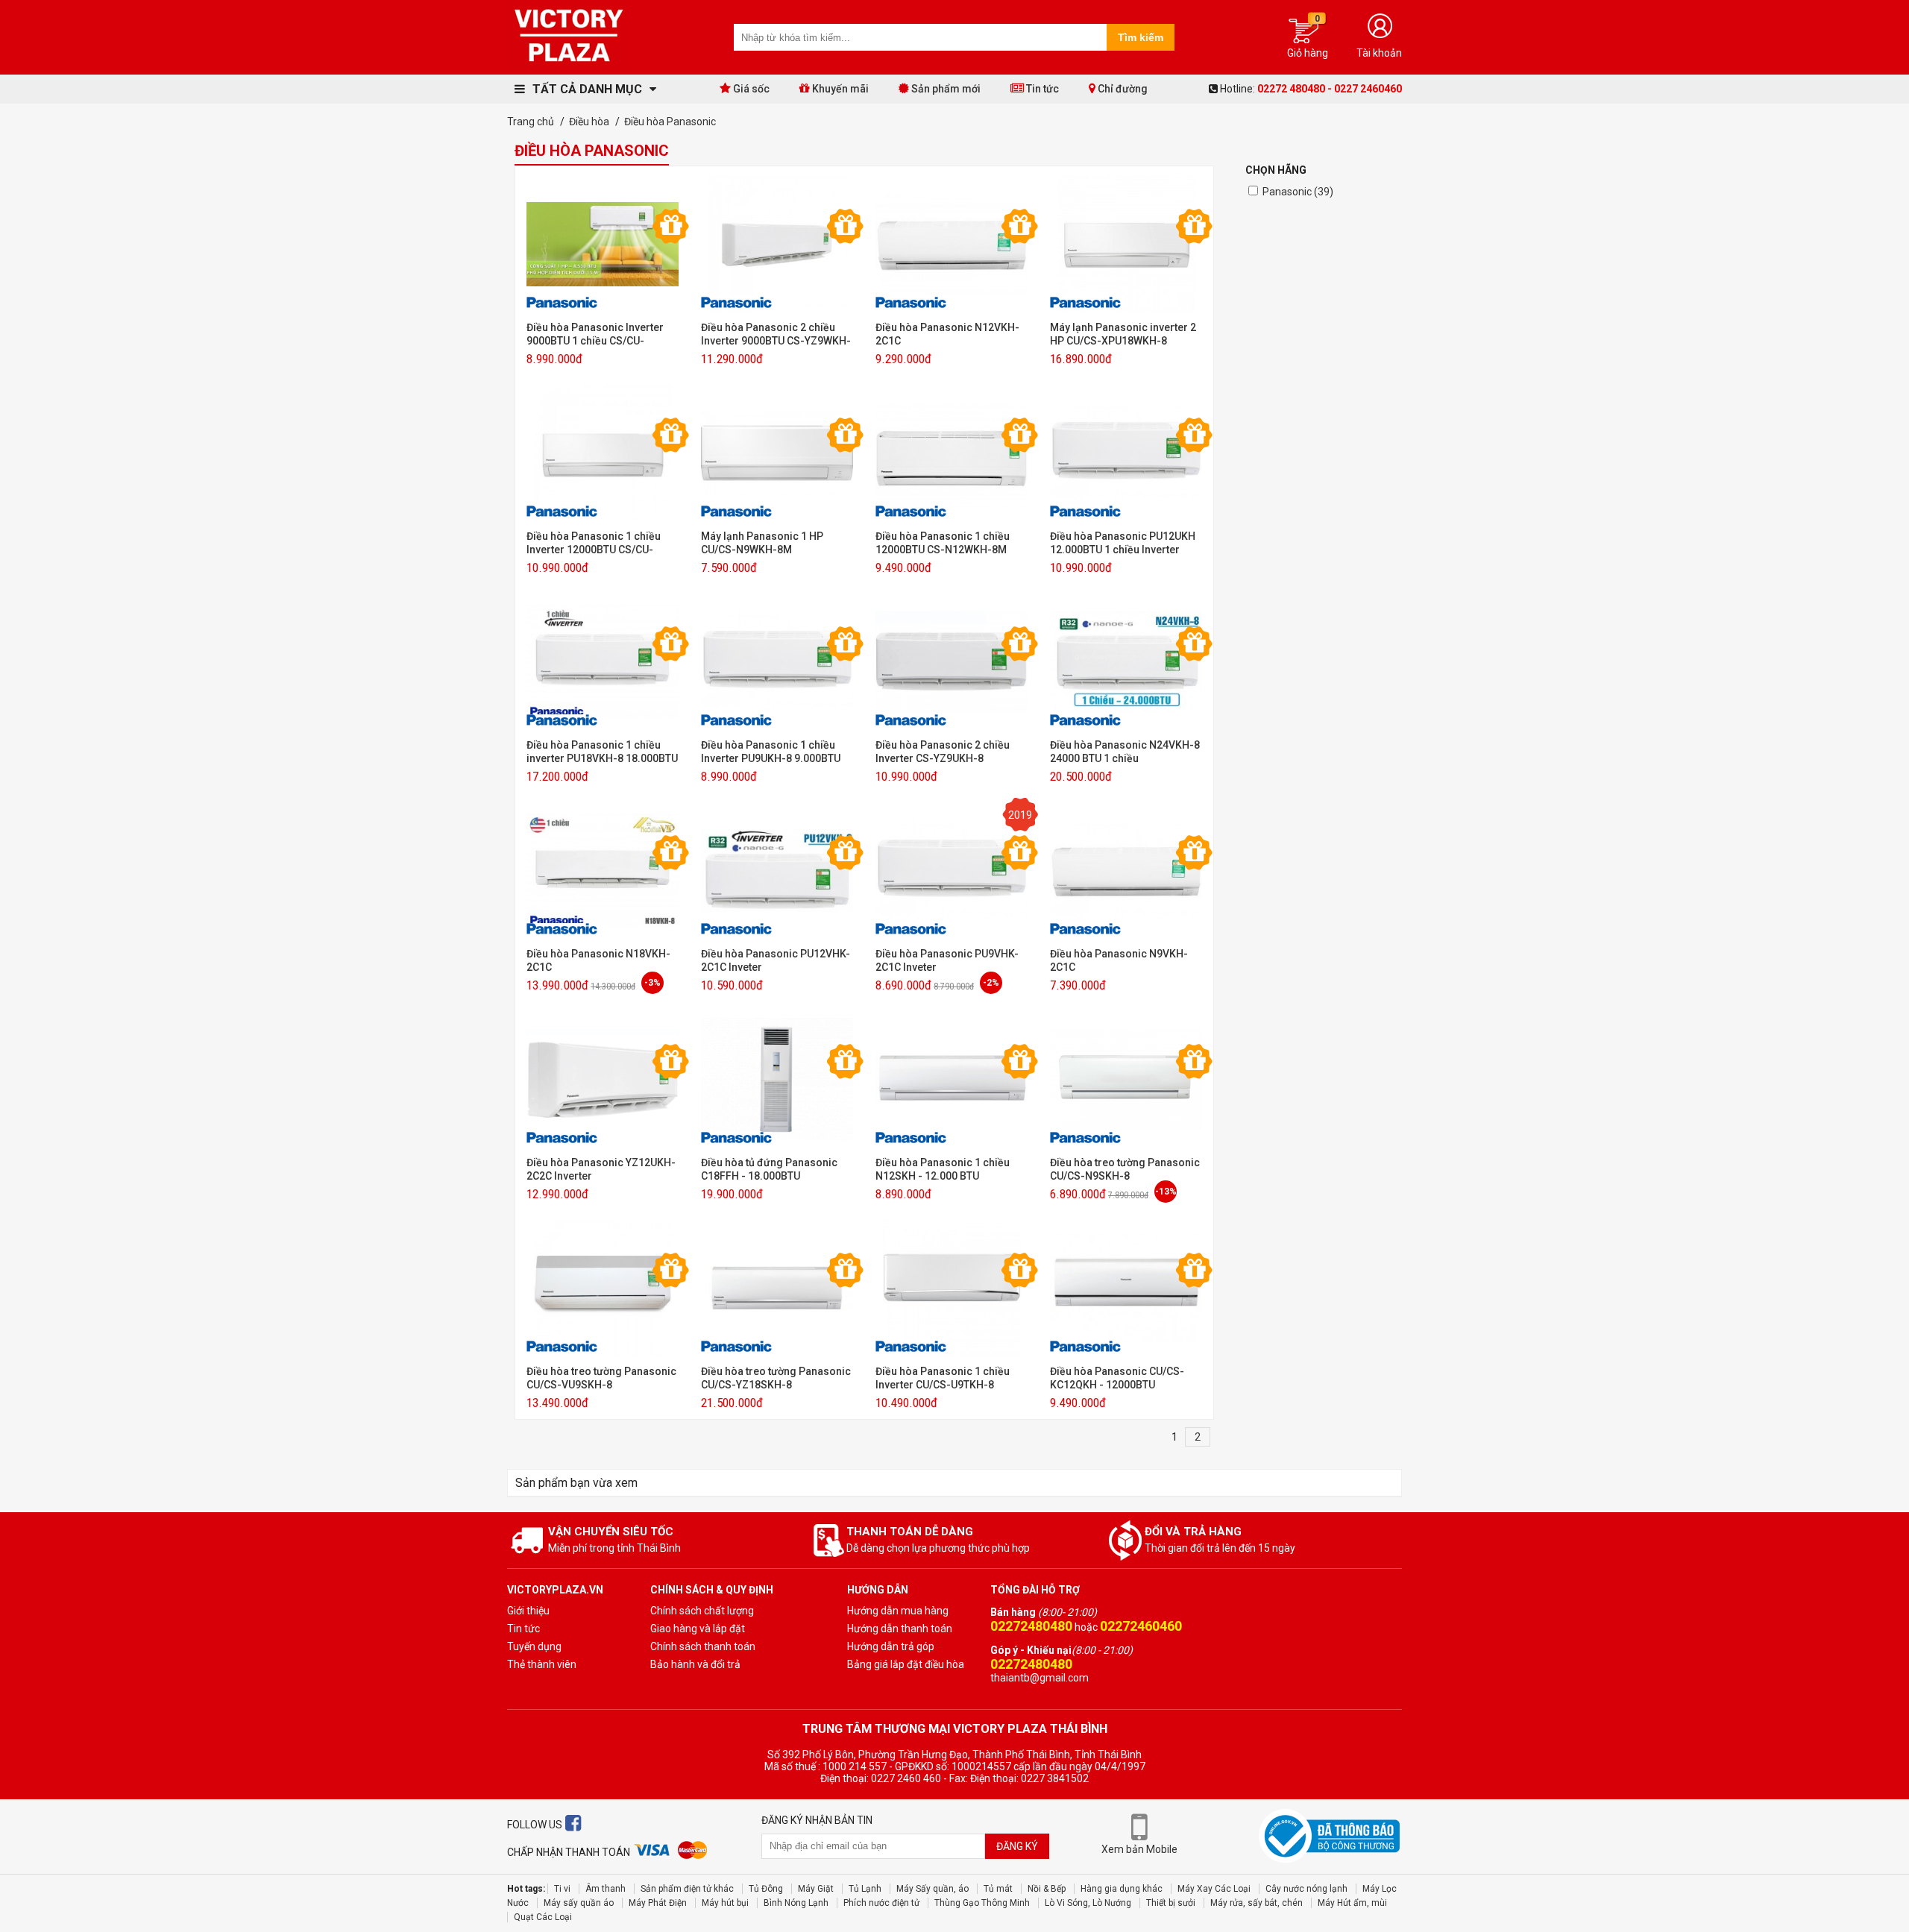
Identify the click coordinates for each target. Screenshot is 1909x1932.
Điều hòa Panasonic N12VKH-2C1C (947, 334)
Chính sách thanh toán (703, 1646)
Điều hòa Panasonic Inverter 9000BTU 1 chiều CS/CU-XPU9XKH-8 (595, 334)
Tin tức (1041, 89)
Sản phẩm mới (945, 89)
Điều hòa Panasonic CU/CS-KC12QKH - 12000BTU (1117, 1378)
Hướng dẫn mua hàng (898, 1611)
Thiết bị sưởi (1171, 1903)
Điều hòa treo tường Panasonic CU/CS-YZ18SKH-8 (776, 1378)
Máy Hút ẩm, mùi (1352, 1903)
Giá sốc (750, 89)
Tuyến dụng (534, 1646)
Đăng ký (1017, 1846)
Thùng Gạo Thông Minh (982, 1903)
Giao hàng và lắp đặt (698, 1629)
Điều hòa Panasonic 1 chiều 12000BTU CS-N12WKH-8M (943, 543)
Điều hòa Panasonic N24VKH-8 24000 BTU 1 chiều (1125, 752)
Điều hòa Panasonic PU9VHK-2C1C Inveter (947, 960)
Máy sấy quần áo (579, 1903)
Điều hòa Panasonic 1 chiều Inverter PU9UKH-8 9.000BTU (771, 752)
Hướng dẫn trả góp (891, 1646)
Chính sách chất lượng (702, 1611)
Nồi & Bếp (1047, 1889)
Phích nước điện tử (881, 1903)
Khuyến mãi (839, 89)
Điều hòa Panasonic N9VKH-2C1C (1119, 960)
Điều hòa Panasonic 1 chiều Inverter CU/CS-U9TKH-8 (943, 1378)
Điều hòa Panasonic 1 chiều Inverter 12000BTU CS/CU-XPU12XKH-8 (594, 543)
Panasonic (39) (1298, 192)
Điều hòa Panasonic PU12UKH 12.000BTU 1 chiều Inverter (1123, 543)
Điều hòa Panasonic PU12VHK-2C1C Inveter (776, 960)
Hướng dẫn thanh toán (900, 1629)
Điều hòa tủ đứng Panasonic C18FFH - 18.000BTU (769, 1169)
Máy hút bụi (725, 1903)
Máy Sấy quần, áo (933, 1889)
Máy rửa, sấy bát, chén (1257, 1903)
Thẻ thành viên (542, 1664)
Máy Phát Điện (658, 1903)
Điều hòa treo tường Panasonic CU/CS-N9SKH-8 (1125, 1169)
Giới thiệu (528, 1611)
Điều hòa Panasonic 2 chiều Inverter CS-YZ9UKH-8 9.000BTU (943, 752)
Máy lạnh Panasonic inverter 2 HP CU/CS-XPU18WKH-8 (1123, 334)
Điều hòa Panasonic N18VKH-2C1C (598, 960)
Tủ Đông (766, 1889)
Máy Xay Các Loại (1214, 1889)
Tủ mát (998, 1889)
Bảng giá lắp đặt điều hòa (906, 1664)
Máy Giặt (816, 1889)
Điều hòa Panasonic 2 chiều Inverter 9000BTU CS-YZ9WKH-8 (776, 334)
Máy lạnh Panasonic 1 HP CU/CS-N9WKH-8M (762, 543)
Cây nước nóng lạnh (1306, 1889)
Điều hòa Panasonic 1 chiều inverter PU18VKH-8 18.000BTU (602, 752)
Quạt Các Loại (543, 1917)
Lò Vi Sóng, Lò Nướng (1088, 1903)
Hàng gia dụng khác (1122, 1889)
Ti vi (562, 1889)
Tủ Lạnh (865, 1889)
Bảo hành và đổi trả (695, 1664)
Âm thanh (606, 1889)
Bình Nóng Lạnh (796, 1903)
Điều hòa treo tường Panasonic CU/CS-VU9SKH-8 (601, 1378)
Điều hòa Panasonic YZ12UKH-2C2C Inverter (601, 1169)
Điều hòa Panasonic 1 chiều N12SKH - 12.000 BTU (943, 1169)
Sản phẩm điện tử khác (687, 1889)
